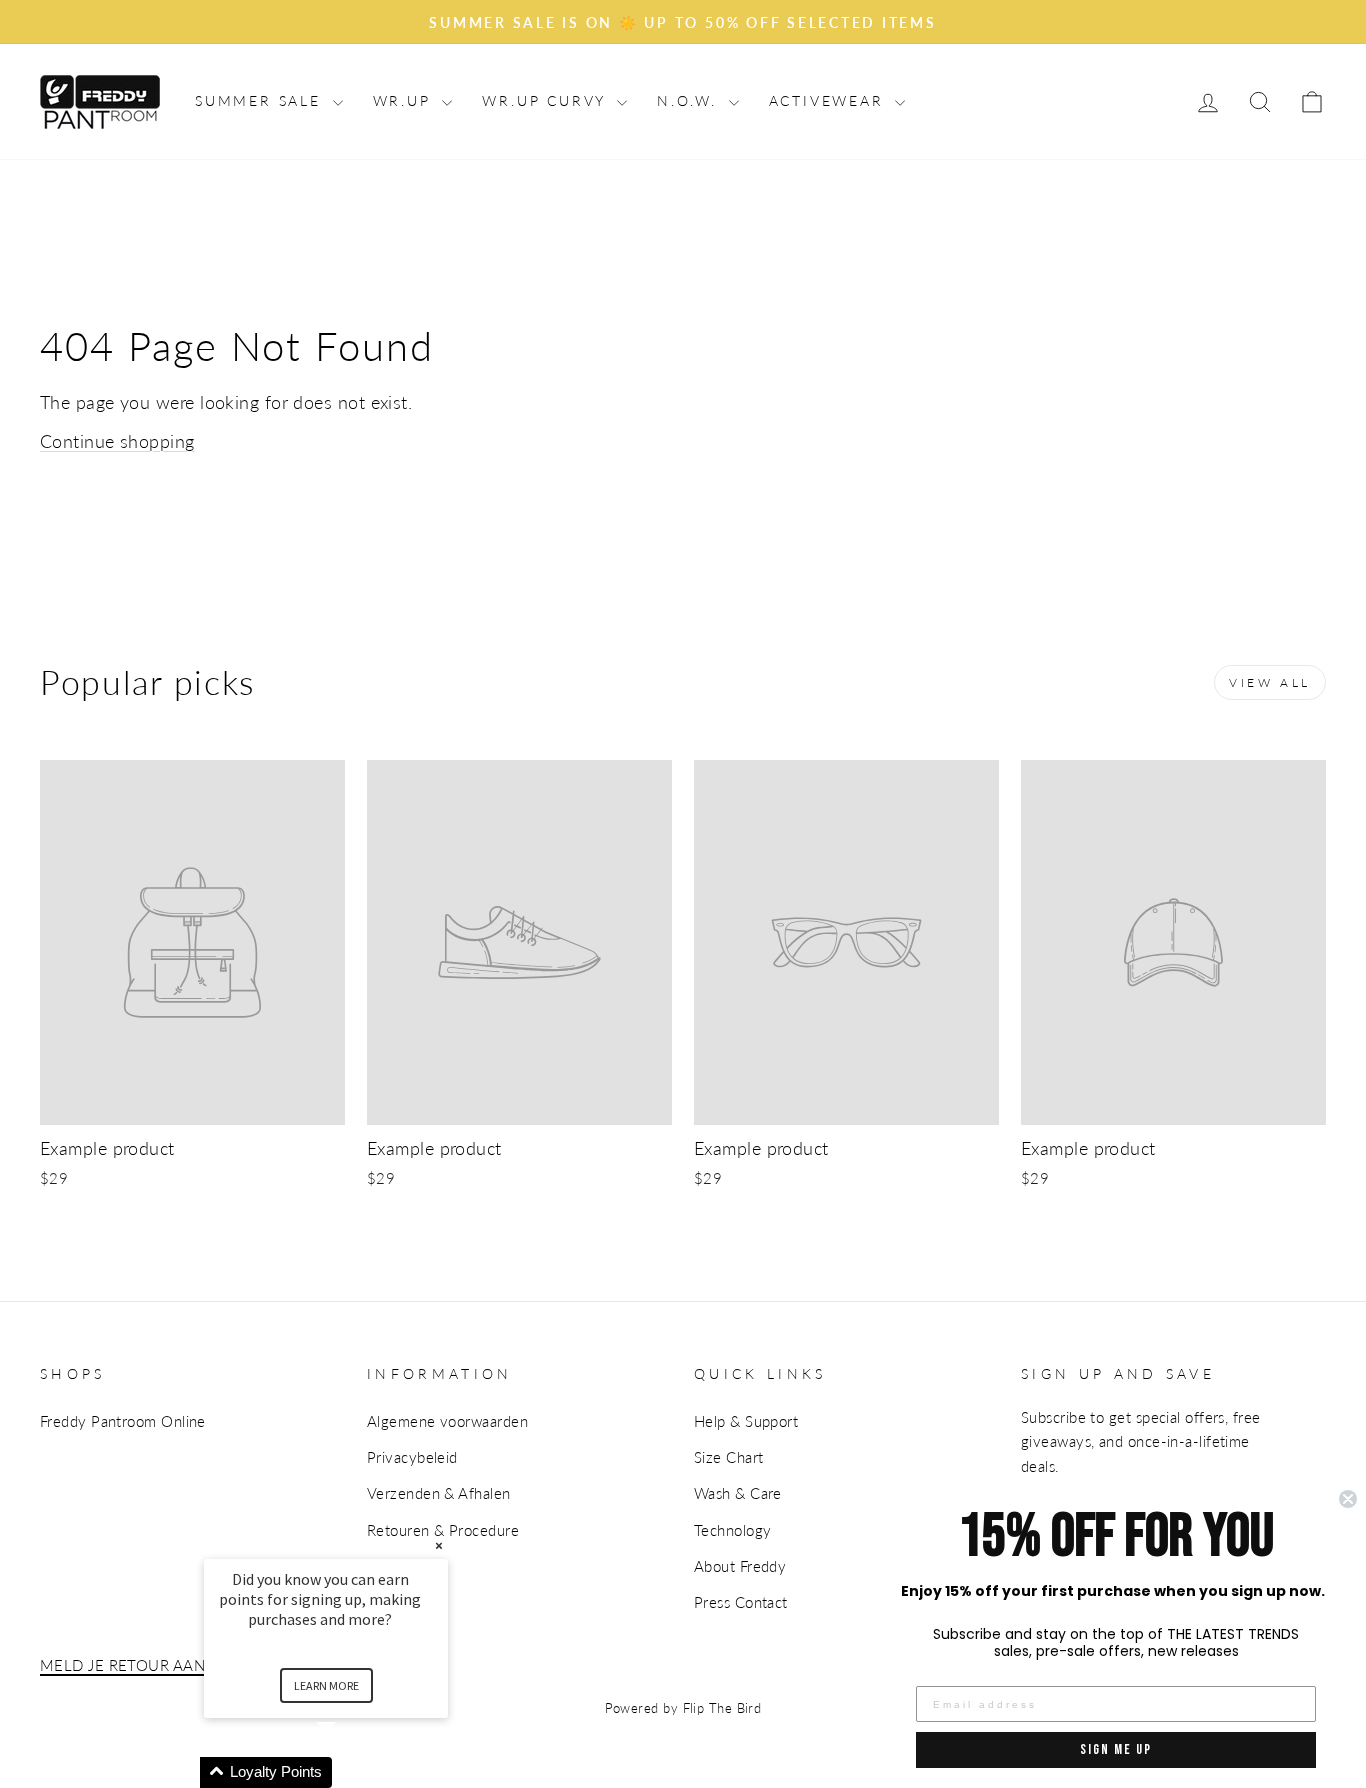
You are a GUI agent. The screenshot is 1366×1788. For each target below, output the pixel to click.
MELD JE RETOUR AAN (122, 1665)
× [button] (439, 1545)
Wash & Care (738, 1493)
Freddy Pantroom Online (123, 1421)
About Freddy (740, 1566)
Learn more (326, 1685)
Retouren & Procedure (443, 1530)
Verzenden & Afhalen (439, 1493)
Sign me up (1116, 1749)
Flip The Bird (722, 1708)
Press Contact (741, 1602)
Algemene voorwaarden (447, 1421)
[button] (350, 1772)
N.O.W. (690, 100)
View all (1270, 682)
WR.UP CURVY (547, 100)
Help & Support (746, 1421)
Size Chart (729, 1457)
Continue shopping (117, 441)
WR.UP (405, 100)
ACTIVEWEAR (830, 100)
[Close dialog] (1348, 1499)
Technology (733, 1530)
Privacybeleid (412, 1457)
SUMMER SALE (261, 100)
